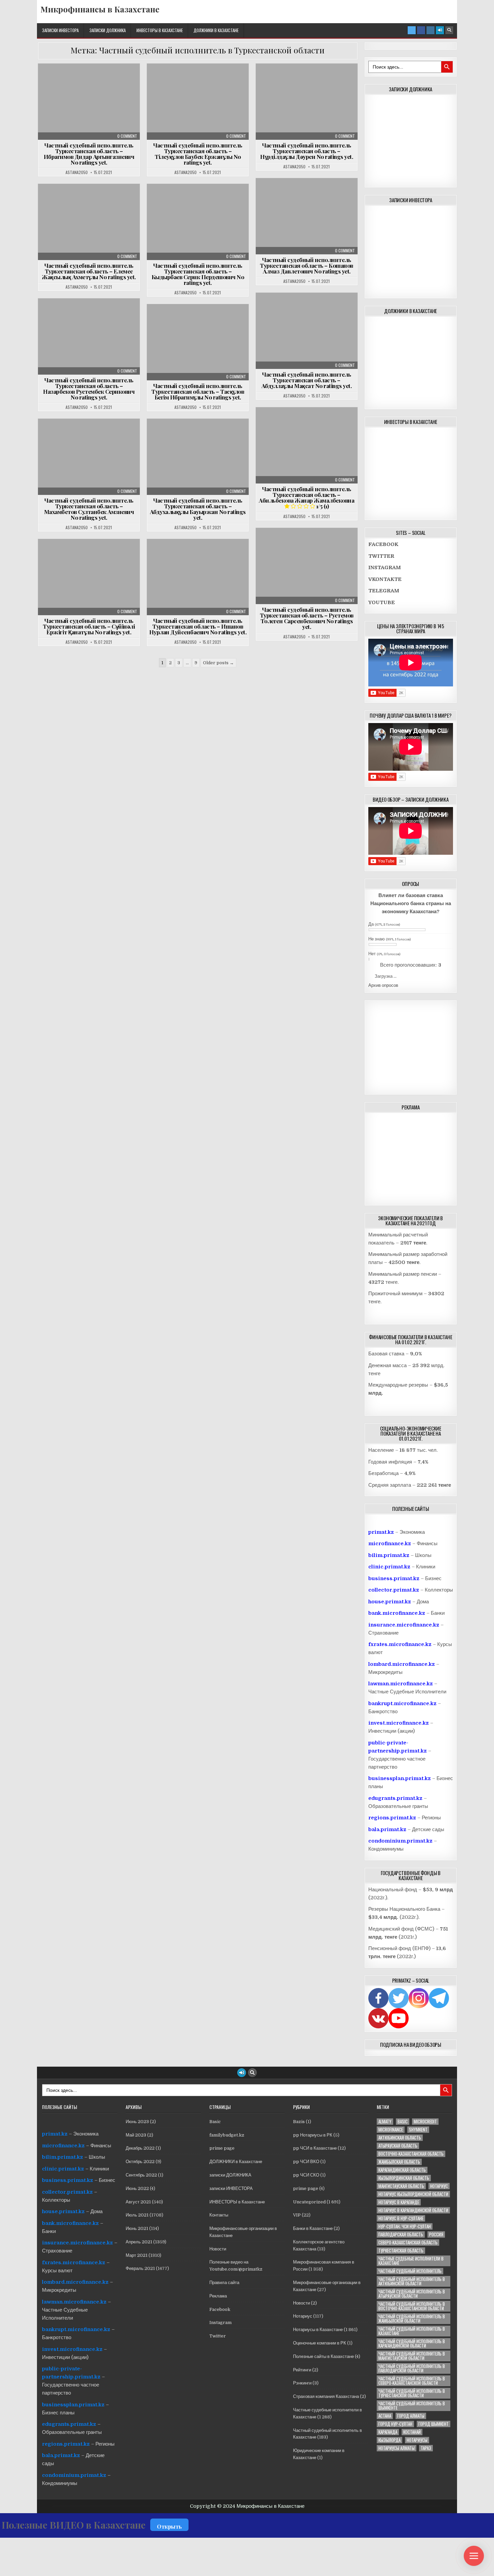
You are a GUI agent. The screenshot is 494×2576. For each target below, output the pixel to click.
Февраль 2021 (140, 2268)
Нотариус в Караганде (399, 2202)
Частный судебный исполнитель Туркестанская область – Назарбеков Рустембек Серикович (89, 389)
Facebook (220, 2309)
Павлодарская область (401, 2234)
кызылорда (389, 2440)
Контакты (219, 2215)
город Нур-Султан (395, 2424)
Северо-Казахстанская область (408, 2243)
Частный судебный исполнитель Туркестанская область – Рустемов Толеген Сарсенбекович (307, 618)
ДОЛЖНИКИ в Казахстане (216, 30)
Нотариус (303, 2316)
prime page (222, 2148)
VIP (297, 2215)
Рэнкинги (302, 2383)
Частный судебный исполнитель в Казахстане (412, 2331)
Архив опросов (383, 985)
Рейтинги (302, 2370)
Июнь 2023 (137, 2122)
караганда (388, 2432)
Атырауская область (398, 2146)
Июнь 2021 (137, 2228)
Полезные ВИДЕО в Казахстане (74, 2525)
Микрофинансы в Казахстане (100, 9)
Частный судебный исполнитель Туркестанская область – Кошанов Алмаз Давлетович (306, 265)
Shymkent (418, 2130)
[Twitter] (399, 1998)
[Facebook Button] (421, 30)
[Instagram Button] (430, 30)
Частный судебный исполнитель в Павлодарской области (412, 2368)
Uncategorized (309, 2202)
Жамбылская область (399, 2162)
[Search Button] (449, 30)
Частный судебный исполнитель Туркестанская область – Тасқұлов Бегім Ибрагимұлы (198, 391)
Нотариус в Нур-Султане (401, 2218)
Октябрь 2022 (140, 2162)
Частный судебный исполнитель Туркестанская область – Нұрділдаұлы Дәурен (306, 151)
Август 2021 (138, 2202)
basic (403, 2122)
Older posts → (218, 663)
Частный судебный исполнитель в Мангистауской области (412, 2356)
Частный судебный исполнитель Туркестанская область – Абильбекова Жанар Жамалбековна (306, 497)
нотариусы (417, 2440)
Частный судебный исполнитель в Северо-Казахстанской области (412, 2381)
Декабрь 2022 (140, 2148)
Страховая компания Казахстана (326, 2396)
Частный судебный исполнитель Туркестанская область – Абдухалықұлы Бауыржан (198, 509)
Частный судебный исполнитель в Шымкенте (412, 2406)
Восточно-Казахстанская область (411, 2154)
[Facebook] (378, 1998)
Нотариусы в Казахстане (318, 2330)
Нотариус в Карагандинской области (413, 2210)
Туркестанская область (401, 2251)
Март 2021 (137, 2255)
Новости (218, 2249)
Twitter (218, 2336)
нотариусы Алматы (397, 2448)
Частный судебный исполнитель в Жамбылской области (412, 2319)
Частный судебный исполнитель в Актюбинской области (412, 2281)
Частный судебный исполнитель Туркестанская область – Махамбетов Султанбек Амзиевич (89, 509)
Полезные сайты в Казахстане (323, 2356)
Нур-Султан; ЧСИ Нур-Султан (405, 2226)
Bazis (299, 2122)
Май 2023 (136, 2135)
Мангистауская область (401, 2186)
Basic (215, 2122)
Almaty (385, 2122)
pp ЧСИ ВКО (306, 2162)
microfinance (391, 2130)
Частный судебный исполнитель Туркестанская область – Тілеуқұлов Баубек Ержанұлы (198, 154)
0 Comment (127, 136)
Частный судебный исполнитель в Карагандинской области (412, 2343)
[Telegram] (439, 1998)
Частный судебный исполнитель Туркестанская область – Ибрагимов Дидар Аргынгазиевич (89, 154)
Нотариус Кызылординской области (413, 2194)
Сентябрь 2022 (141, 2175)
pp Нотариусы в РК (313, 2135)
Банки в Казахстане (313, 2228)
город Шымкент (434, 2424)
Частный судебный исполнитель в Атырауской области (412, 2294)
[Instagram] (419, 1998)
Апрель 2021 (139, 2242)
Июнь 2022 (137, 2188)
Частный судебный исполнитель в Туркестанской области (412, 2393)
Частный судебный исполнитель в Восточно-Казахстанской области (412, 2306)
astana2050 (77, 172)
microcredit (425, 2122)
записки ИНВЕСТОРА (60, 30)
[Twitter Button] (412, 30)
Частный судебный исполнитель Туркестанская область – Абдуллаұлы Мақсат (307, 380)
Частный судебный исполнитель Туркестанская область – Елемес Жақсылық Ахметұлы (89, 271)
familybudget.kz (227, 2135)
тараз (426, 2448)
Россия (436, 2234)
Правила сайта (224, 2283)
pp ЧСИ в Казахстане (315, 2148)
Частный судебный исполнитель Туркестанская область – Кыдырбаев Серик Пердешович (198, 274)
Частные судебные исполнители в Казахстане (91, 80)
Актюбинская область (400, 2138)
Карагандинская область (402, 2170)
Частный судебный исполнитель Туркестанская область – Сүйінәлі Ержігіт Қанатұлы (89, 626)
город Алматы (411, 2416)
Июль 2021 (137, 2215)
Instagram (220, 2322)
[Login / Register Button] (440, 30)
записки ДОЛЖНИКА (108, 30)
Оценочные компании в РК (320, 2343)
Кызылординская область (404, 2178)
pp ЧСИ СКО (306, 2175)
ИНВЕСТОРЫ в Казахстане (160, 30)
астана (385, 2416)
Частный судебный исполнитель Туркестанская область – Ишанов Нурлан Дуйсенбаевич (198, 626)
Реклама (218, 2296)
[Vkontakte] (378, 2018)
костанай (412, 2432)
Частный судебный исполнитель (410, 2271)
